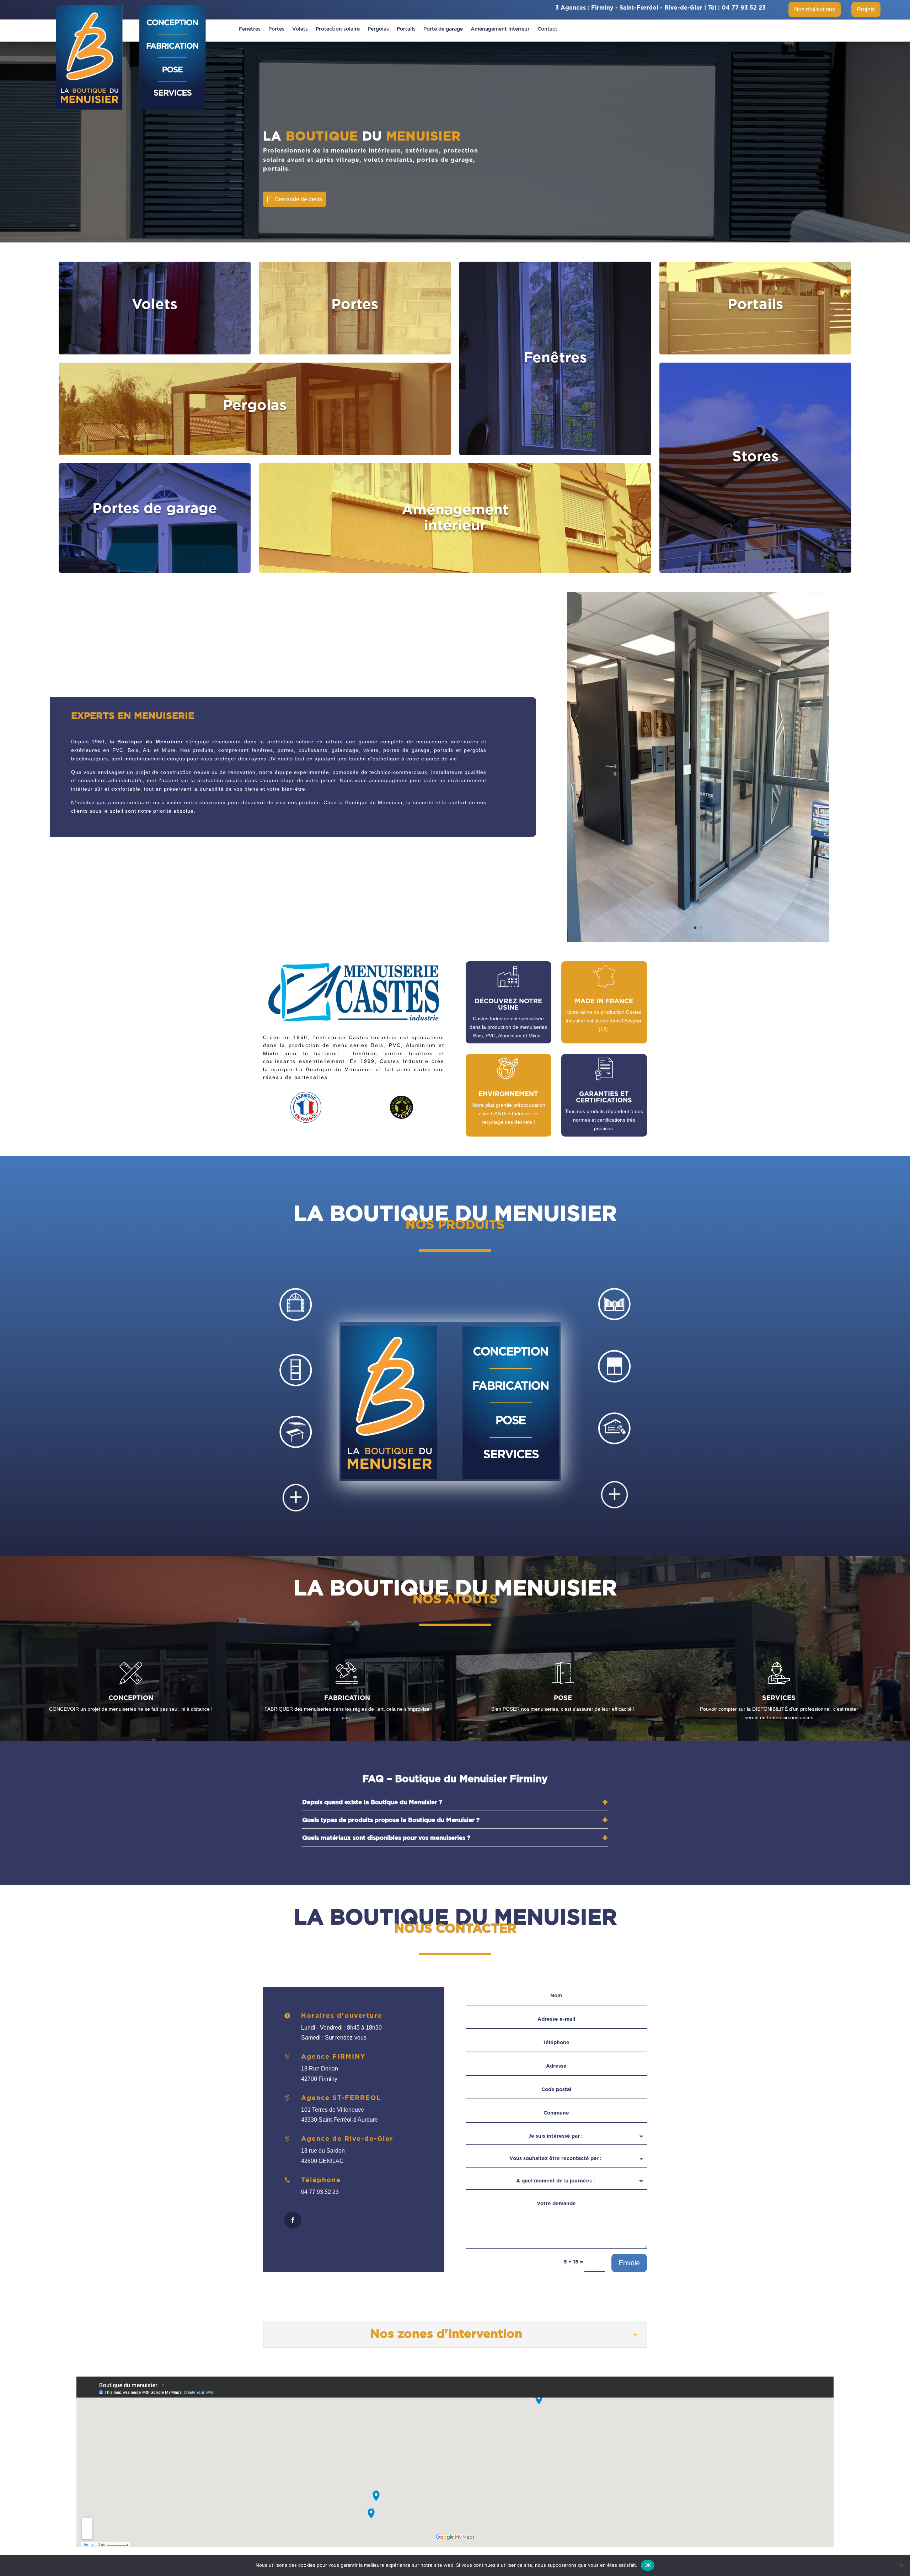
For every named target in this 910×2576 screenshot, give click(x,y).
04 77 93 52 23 (744, 8)
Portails (406, 29)
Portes (276, 29)
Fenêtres (250, 29)
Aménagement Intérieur (500, 29)
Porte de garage (443, 29)
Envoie (629, 2263)
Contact (547, 29)
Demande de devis (298, 199)
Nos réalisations (815, 9)
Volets (300, 29)
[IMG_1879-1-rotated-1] (698, 940)
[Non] (901, 2565)
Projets (866, 9)
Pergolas (378, 29)
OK (648, 2565)
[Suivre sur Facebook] (293, 2220)
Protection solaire (338, 29)
